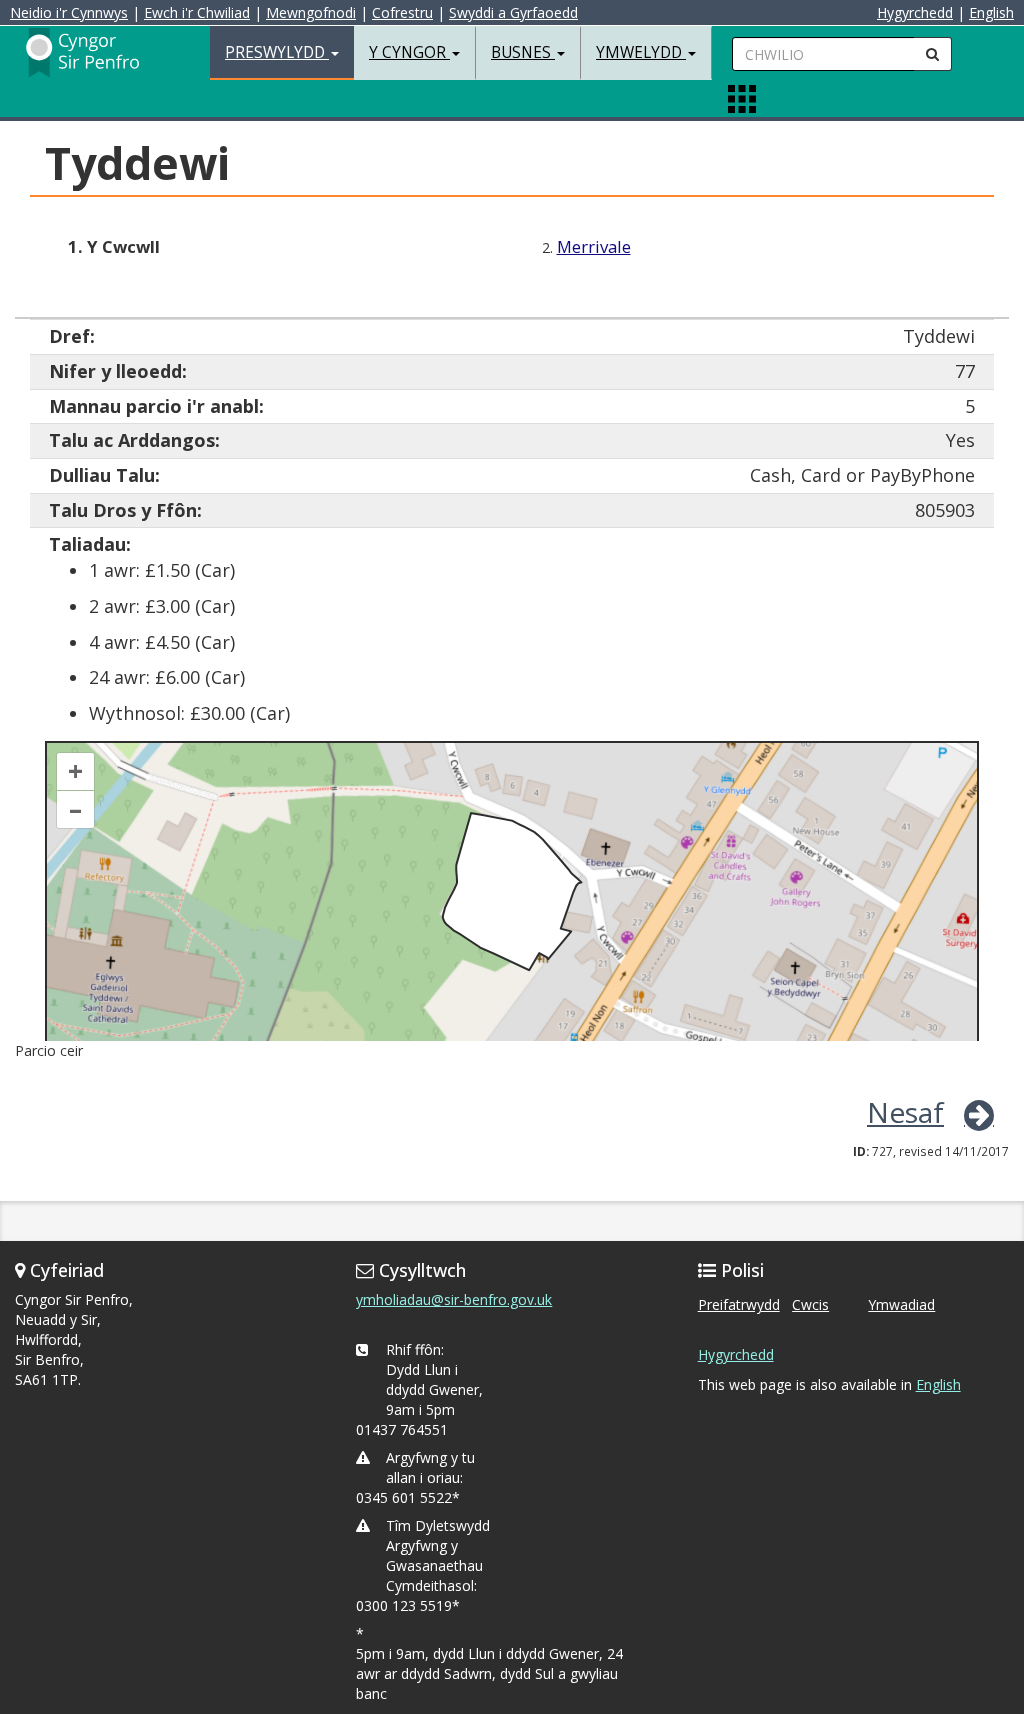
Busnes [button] (523, 52)
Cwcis (810, 1304)
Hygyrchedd (915, 12)
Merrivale (594, 246)
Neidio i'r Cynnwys (69, 12)
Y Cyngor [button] (409, 52)
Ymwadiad (901, 1304)
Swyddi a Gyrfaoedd (513, 12)
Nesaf (905, 1112)
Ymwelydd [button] (641, 52)
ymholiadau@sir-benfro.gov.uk (454, 1299)
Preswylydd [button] (277, 52)
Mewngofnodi (311, 12)
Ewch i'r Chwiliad (197, 12)
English (991, 12)
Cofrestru (402, 12)
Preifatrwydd (739, 1304)
